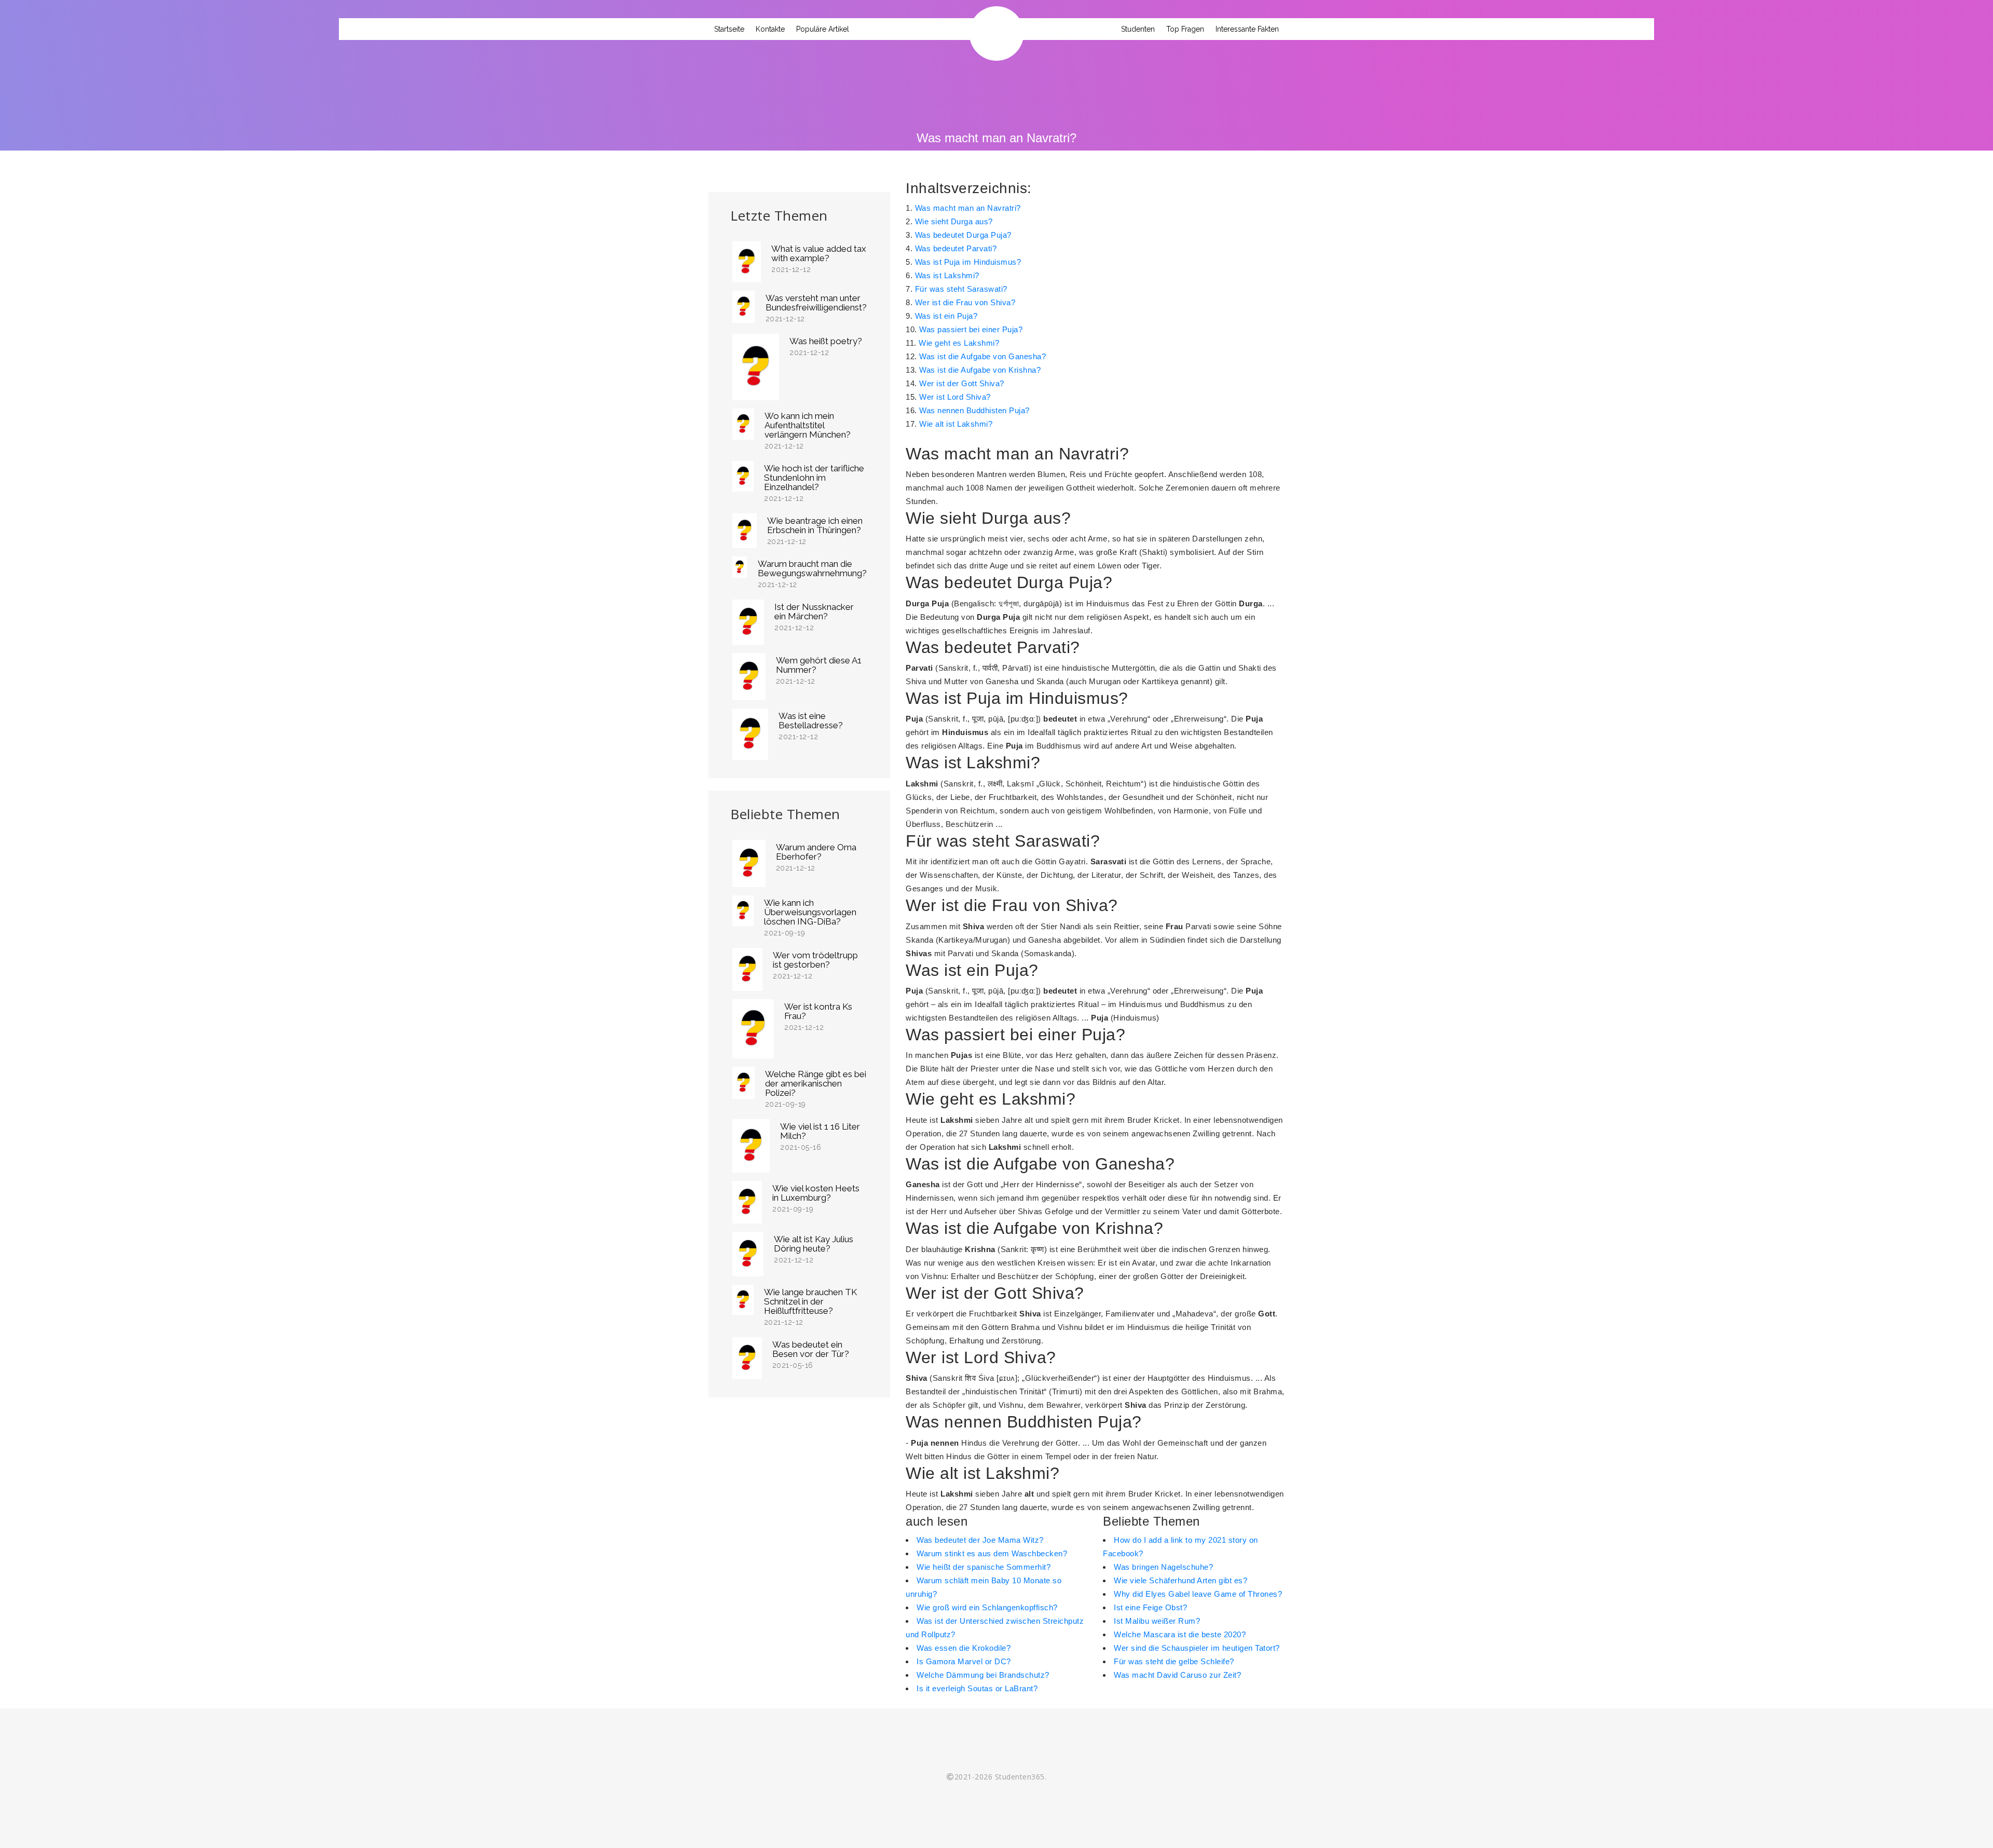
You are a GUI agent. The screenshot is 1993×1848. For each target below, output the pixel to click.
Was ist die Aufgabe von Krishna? (980, 370)
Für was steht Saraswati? (961, 289)
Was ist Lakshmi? (947, 275)
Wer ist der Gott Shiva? (962, 383)
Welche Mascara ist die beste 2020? (1180, 1634)
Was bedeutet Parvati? (956, 248)
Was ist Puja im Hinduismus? (968, 262)
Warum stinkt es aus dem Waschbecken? (992, 1553)
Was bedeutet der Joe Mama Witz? (980, 1540)
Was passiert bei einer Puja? (971, 329)
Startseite (729, 29)
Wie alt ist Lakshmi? (956, 424)
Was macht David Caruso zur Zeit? (1177, 1675)
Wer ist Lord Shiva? (955, 397)
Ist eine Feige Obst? (1150, 1607)
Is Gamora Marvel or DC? (964, 1661)
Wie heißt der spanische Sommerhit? (984, 1567)
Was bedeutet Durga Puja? (963, 235)
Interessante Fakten (1247, 29)
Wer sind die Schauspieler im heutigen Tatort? (1197, 1648)
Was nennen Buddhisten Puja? (974, 410)
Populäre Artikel (823, 29)
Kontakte (770, 29)
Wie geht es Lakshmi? (959, 343)
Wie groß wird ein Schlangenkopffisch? (987, 1607)
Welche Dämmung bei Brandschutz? (983, 1675)
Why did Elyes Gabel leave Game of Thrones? (1198, 1594)
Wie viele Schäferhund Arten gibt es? (1180, 1580)
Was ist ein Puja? (946, 316)
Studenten (1138, 29)
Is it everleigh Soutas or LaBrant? (977, 1688)
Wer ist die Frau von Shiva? (965, 302)
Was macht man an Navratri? (968, 208)
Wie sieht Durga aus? (954, 221)
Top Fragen (1185, 29)
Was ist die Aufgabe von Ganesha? (982, 356)
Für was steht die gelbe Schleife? (1174, 1661)
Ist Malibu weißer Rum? (1157, 1621)
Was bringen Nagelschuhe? (1163, 1567)
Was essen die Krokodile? (964, 1648)
